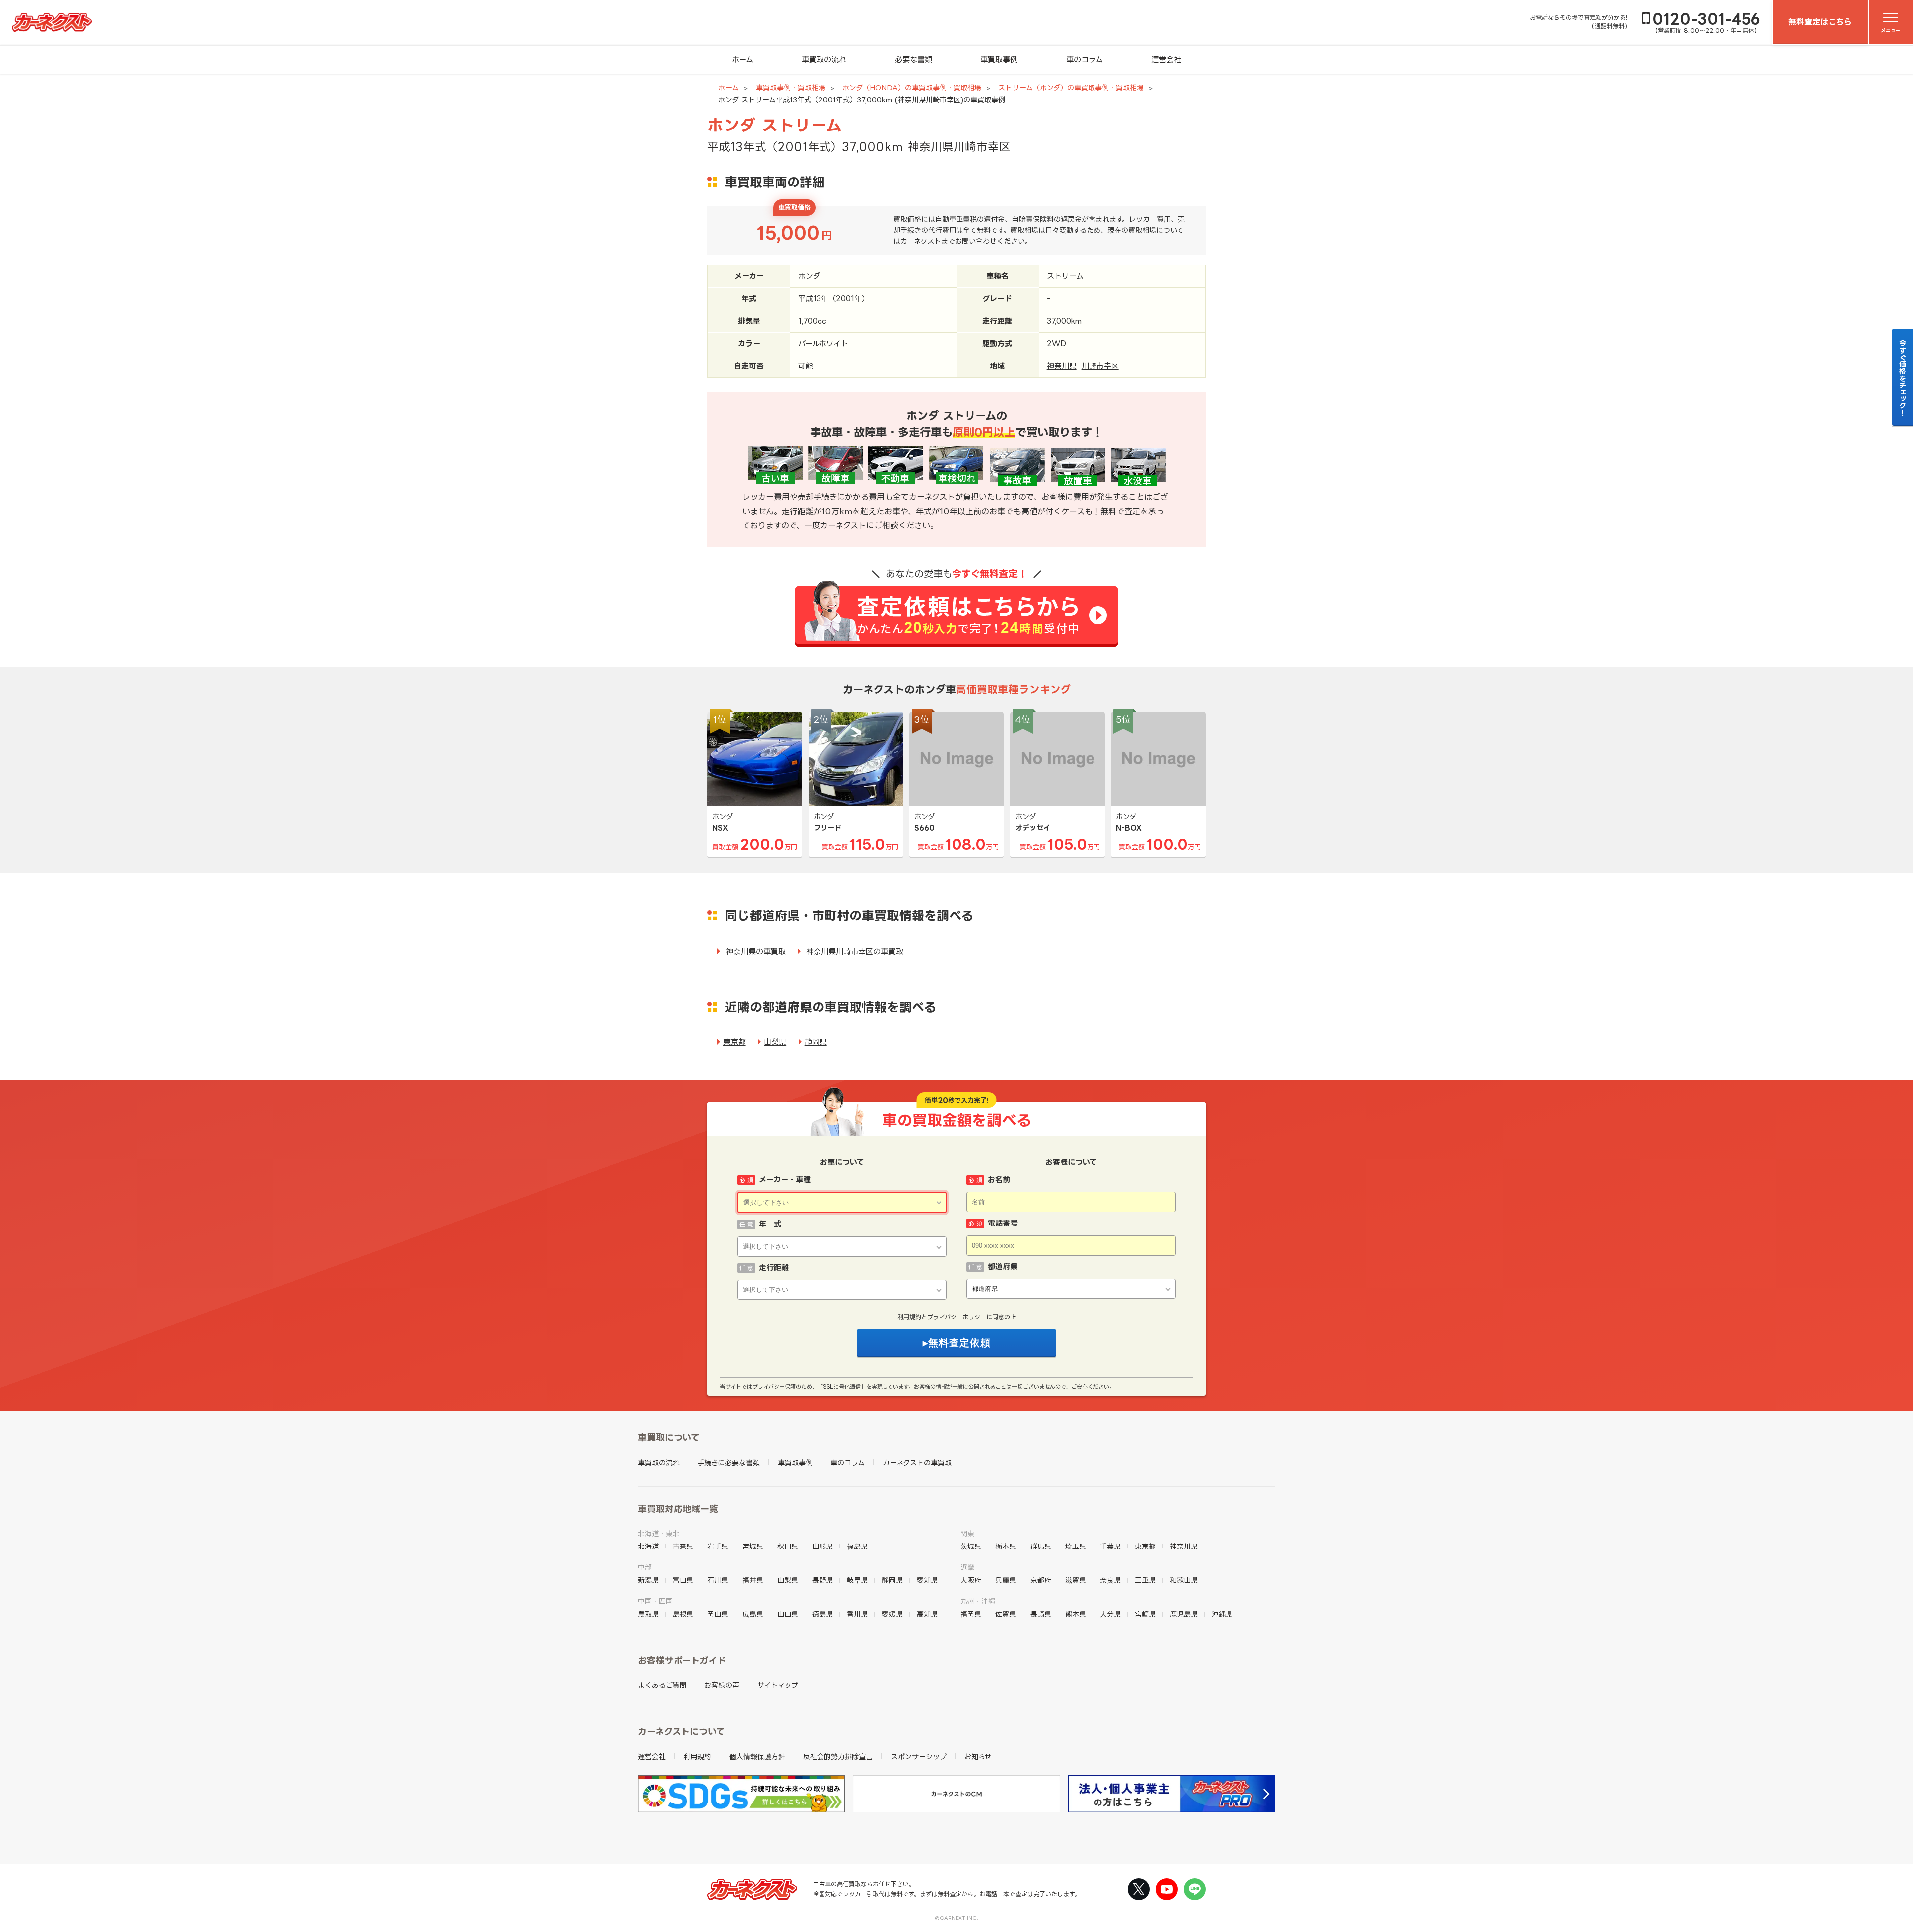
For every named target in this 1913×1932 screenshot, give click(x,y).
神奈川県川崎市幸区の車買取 (855, 952)
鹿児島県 (1184, 1614)
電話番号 (1003, 1223)
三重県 (1145, 1580)
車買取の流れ (824, 60)
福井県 (753, 1580)
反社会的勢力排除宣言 (838, 1756)
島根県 (683, 1614)
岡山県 (718, 1614)
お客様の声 (722, 1685)
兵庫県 (1006, 1580)
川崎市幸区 (1100, 366)
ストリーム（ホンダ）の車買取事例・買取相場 (1071, 87)
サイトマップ (778, 1685)
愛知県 (927, 1580)
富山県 (683, 1580)
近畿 (967, 1567)
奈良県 (1110, 1580)
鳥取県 (648, 1614)
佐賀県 (1006, 1614)
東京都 (735, 1042)
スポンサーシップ (919, 1756)
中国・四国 (655, 1601)
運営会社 (1166, 60)
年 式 (770, 1224)
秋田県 (788, 1546)
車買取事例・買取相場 (791, 87)
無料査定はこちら (1820, 22)
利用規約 (909, 1317)
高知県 (927, 1614)
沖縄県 (1222, 1614)
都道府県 (1003, 1266)
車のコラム (1085, 60)
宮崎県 (1145, 1614)
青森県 (683, 1546)
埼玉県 (1076, 1546)
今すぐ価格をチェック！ (1903, 378)
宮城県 (753, 1546)
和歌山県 (1184, 1580)
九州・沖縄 (978, 1601)
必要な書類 (913, 60)
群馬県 (1041, 1546)
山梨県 (775, 1042)
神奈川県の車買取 (756, 952)
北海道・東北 (659, 1533)
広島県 (753, 1614)
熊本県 (1076, 1614)
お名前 (999, 1180)
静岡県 (816, 1042)
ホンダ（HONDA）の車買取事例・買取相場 (912, 87)
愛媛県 (892, 1614)
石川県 (718, 1580)
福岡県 (971, 1614)
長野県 (822, 1580)
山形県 (822, 1546)
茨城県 (971, 1546)
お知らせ (978, 1756)
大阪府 (971, 1580)
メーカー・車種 (785, 1180)
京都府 (1041, 1580)
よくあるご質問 (662, 1685)
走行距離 (774, 1267)
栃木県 (1006, 1546)
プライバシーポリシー (957, 1317)
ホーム (743, 60)
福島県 (857, 1546)
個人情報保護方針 (757, 1756)
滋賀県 (1076, 1580)
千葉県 (1110, 1546)
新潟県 (648, 1580)
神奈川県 (1062, 366)
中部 (645, 1567)
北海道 (648, 1546)
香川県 (857, 1614)
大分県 (1110, 1614)
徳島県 (822, 1614)
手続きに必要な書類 (729, 1463)
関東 (967, 1533)
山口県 (788, 1614)
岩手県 (718, 1546)
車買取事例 (999, 60)
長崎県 (1041, 1614)
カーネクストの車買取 (917, 1463)
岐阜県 (857, 1580)
